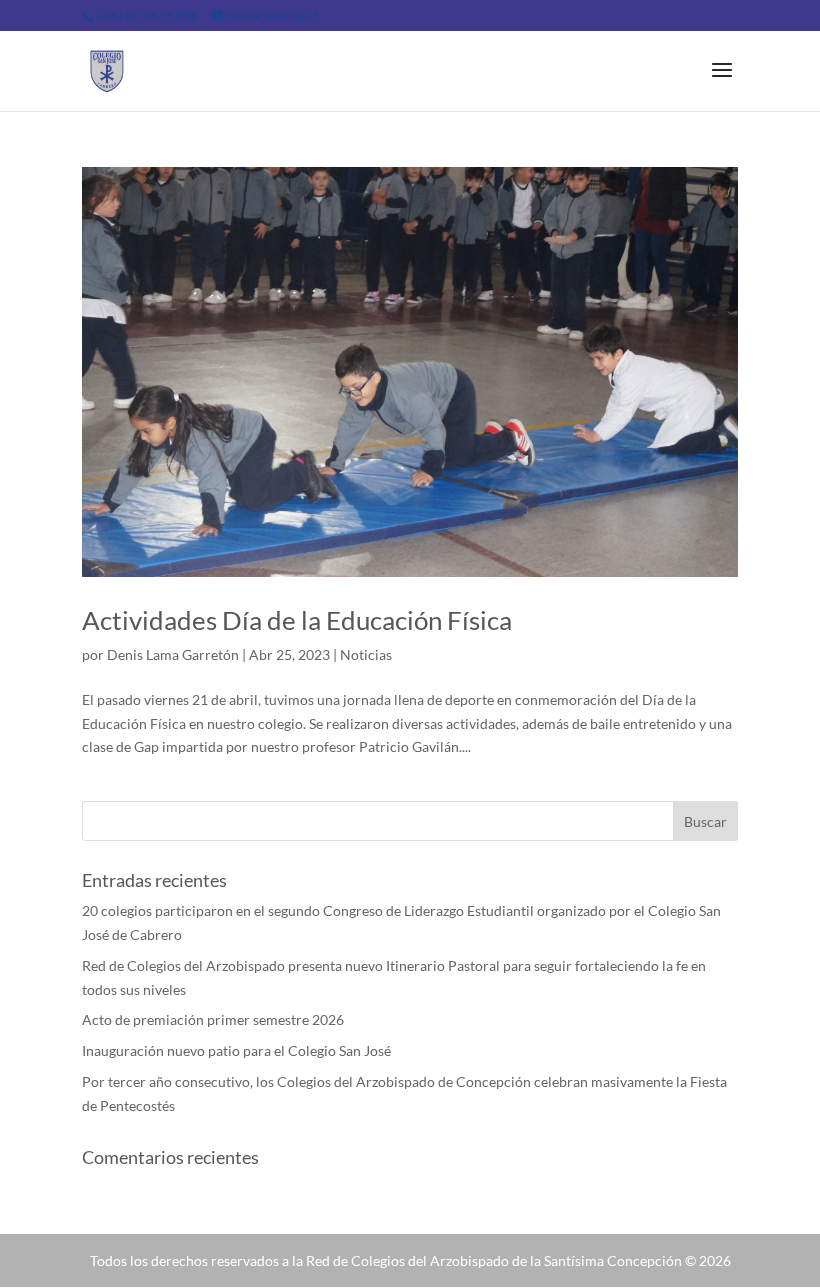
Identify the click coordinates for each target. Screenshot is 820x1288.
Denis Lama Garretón (173, 654)
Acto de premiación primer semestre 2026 (213, 1019)
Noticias (366, 654)
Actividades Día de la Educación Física (297, 620)
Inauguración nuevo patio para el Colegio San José (236, 1050)
